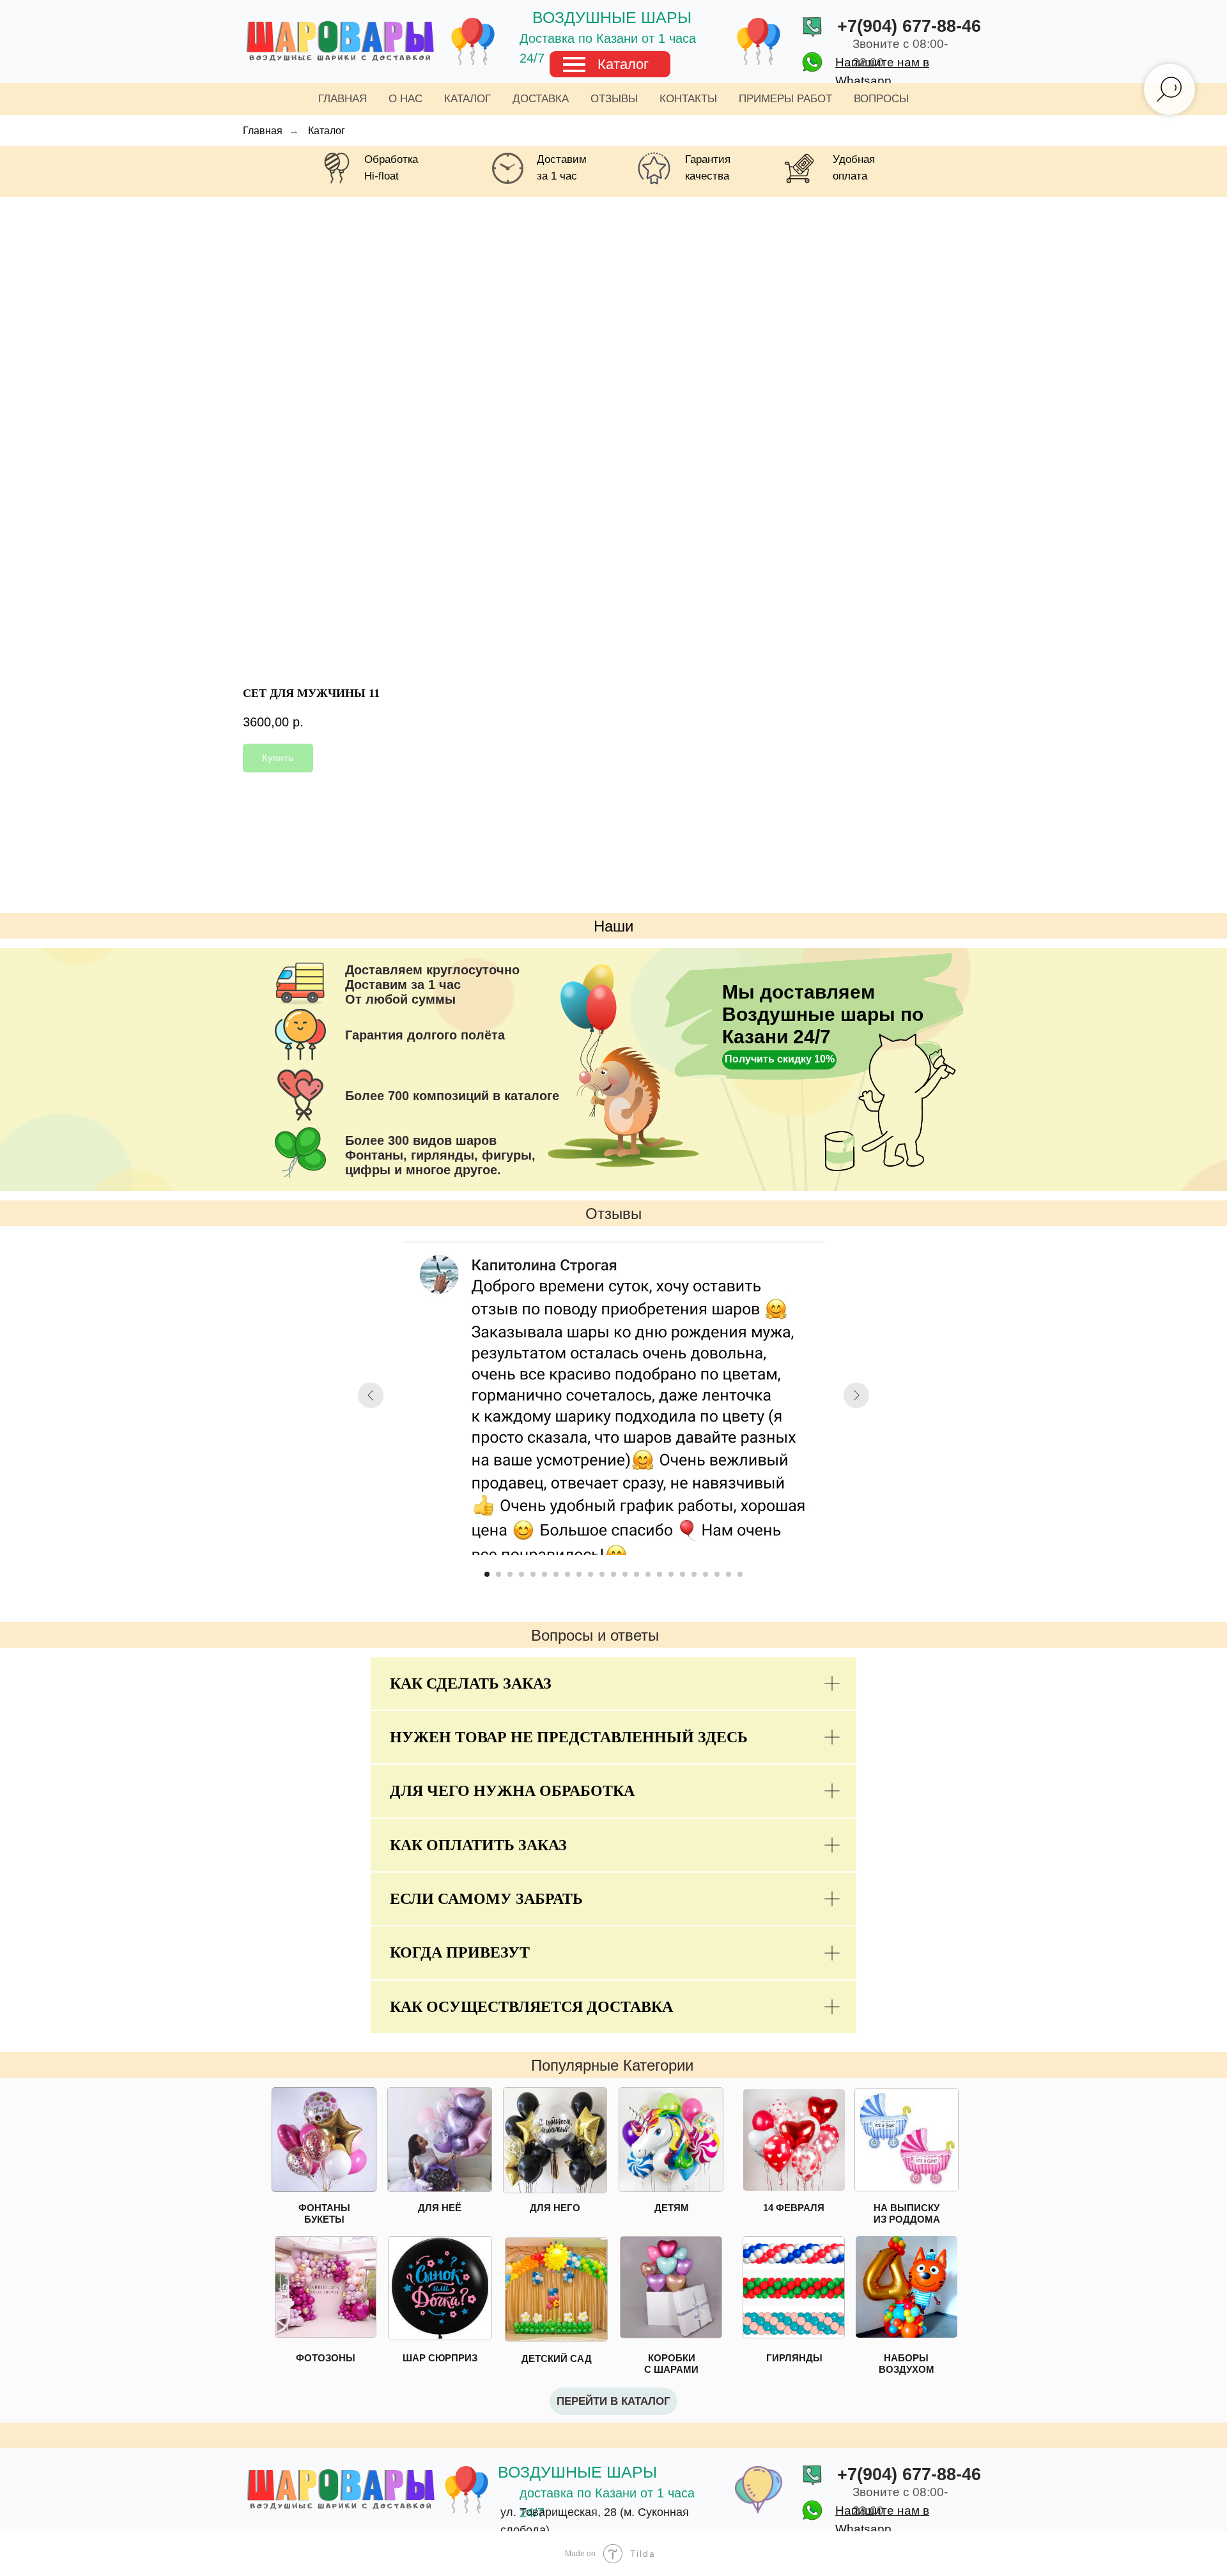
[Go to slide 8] (567, 1574)
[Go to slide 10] (590, 1574)
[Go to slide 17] (671, 1574)
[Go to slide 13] (625, 1574)
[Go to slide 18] (683, 1574)
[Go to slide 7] (556, 1574)
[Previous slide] (371, 1395)
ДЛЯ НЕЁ (440, 2208)
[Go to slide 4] (521, 1574)
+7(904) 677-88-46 (909, 26)
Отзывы (614, 99)
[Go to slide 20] (706, 1574)
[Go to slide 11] (602, 1574)
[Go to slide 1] (487, 1574)
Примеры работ (785, 99)
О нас (405, 99)
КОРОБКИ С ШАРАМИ (671, 2364)
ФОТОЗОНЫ (326, 2358)
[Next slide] (856, 1395)
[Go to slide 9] (579, 1574)
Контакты (688, 99)
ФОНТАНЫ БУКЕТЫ (324, 2213)
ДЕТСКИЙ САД (557, 2358)
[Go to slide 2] (498, 1574)
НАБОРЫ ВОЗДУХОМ (907, 2364)
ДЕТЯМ (672, 2208)
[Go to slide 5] (533, 1574)
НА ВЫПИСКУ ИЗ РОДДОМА (907, 2213)
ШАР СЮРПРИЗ (440, 2358)
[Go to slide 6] (544, 1574)
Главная (343, 99)
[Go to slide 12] (613, 1574)
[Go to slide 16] (660, 1574)
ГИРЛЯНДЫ (794, 2358)
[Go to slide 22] (729, 1574)
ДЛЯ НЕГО (555, 2208)
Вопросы (881, 99)
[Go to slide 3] (510, 1574)
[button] (779, 1060)
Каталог (623, 64)
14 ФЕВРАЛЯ (794, 2208)
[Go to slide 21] (717, 1574)
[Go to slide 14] (637, 1574)
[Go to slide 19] (694, 1574)
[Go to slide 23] (740, 1574)
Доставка (541, 99)
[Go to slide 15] (648, 1574)
